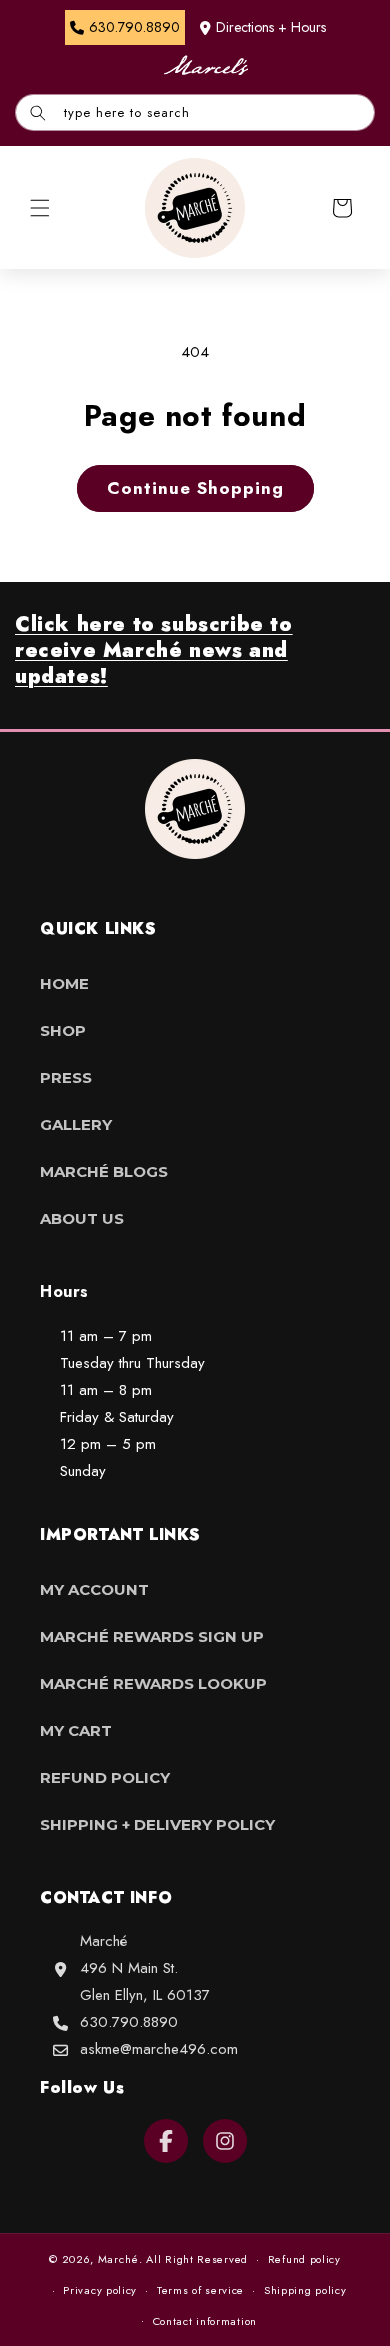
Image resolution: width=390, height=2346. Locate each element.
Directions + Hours (271, 27)
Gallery (76, 1124)
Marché (118, 2259)
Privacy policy (100, 2290)
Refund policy (304, 2259)
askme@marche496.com (159, 2049)
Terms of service (200, 2290)
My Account (94, 1589)
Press (66, 1077)
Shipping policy (305, 2290)
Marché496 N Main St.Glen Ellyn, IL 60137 (145, 1968)
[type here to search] (38, 112)
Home (64, 983)
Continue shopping (195, 488)
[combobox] (195, 112)
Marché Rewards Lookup (153, 1683)
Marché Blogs (104, 1171)
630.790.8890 (129, 2022)
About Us (82, 1218)
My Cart (76, 1730)
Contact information (205, 2321)
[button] (40, 208)
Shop (63, 1030)
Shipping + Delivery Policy (157, 1824)
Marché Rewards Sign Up (152, 1636)
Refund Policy (105, 1777)
